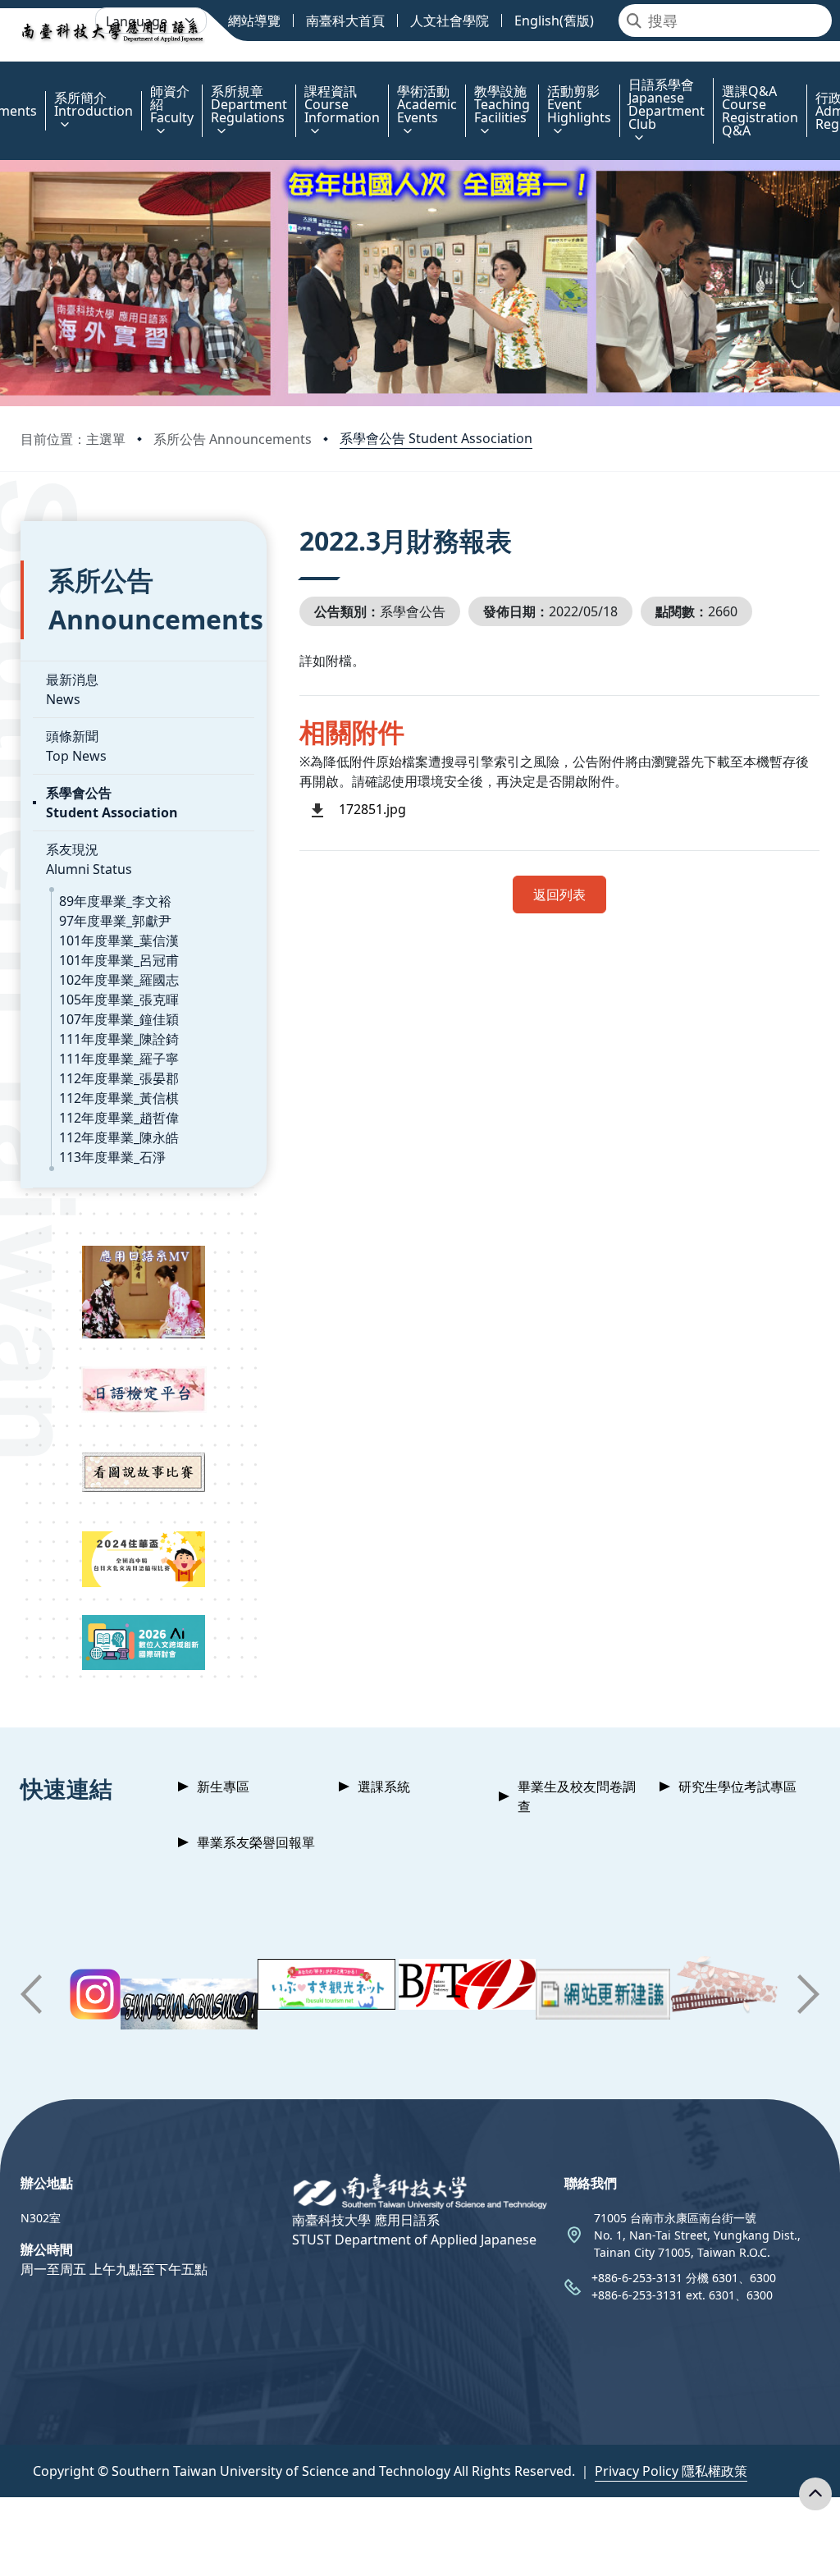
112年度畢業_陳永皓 (119, 1137)
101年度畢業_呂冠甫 (119, 960)
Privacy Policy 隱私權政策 (671, 2471)
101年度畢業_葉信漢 (119, 940)
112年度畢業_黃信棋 (119, 1098)
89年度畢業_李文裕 (115, 901)
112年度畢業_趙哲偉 (119, 1118)
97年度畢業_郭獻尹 (115, 921)
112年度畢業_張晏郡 (119, 1078)
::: (4, 75)
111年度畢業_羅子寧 (119, 1059)
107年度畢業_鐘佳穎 (119, 1019)
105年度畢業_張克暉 (119, 1000)
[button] (31, 1994)
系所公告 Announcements (233, 439)
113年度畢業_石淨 (112, 1157)
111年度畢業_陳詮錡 (119, 1039)
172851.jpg (372, 809)
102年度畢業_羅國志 (119, 980)
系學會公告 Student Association (436, 438)
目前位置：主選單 (73, 439)
